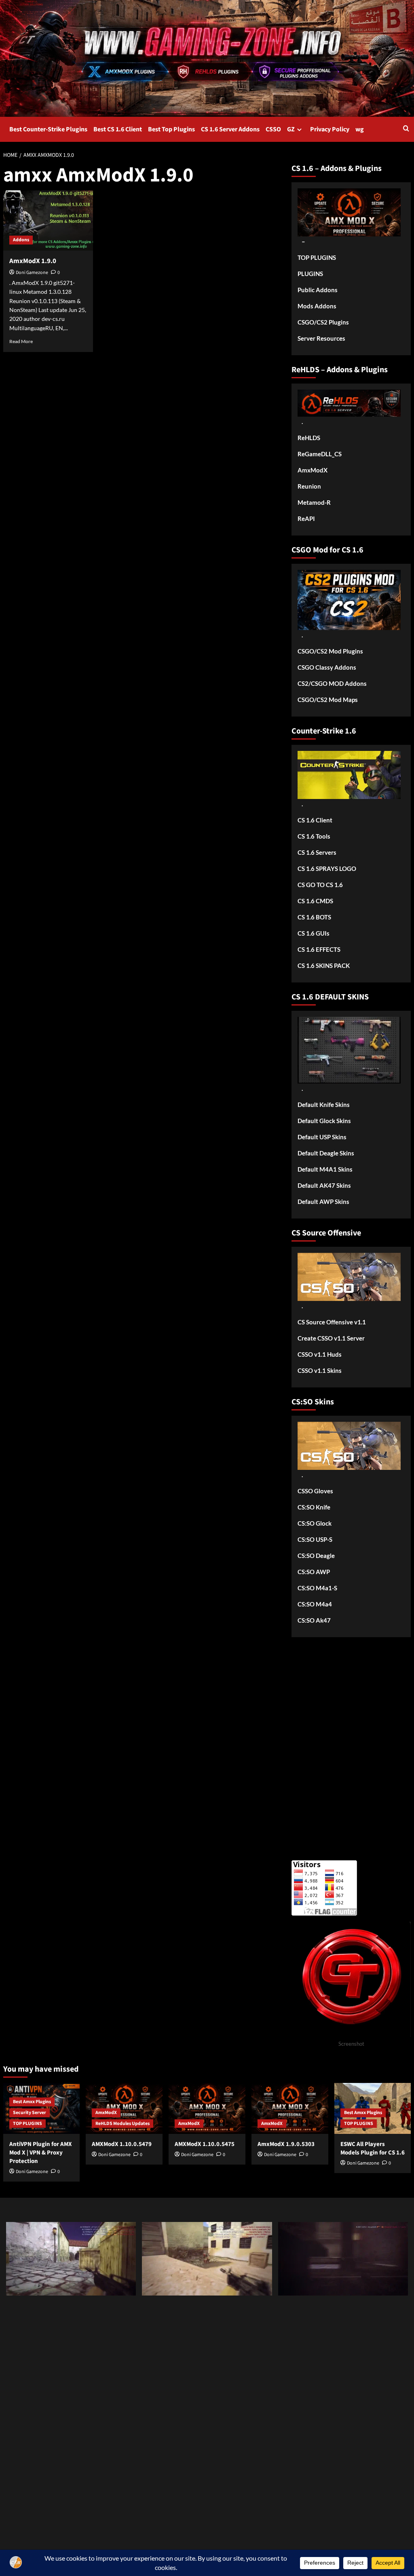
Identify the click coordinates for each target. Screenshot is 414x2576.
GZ (291, 129)
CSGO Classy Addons (327, 667)
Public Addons (318, 290)
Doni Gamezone (32, 273)
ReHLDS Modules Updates (123, 2124)
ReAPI (306, 519)
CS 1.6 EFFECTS (319, 949)
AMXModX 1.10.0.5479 (122, 2144)
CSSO (273, 129)
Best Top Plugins (171, 129)
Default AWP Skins (323, 1202)
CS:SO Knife (314, 1507)
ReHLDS (309, 438)
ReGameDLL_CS (320, 454)
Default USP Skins (322, 1137)
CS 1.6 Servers (317, 852)
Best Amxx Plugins (32, 2102)
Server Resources (321, 338)
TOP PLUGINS (317, 257)
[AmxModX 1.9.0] (48, 220)
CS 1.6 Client (315, 820)
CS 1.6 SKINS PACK (324, 965)
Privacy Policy (330, 129)
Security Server (30, 2113)
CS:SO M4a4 (315, 1604)
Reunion (309, 486)
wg (360, 129)
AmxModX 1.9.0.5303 (286, 2144)
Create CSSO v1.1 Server (331, 1338)
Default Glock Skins (324, 1121)
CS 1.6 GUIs (314, 933)
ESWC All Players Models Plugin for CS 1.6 (373, 2148)
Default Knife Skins (324, 1105)
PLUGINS (310, 274)
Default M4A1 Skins (325, 1169)
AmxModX (313, 470)
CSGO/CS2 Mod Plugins (330, 651)
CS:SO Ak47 (314, 1620)
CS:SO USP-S (315, 1539)
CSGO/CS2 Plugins (323, 322)
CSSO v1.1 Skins (320, 1370)
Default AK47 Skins (324, 1185)
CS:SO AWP (314, 1572)
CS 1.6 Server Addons (230, 129)
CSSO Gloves (315, 1491)
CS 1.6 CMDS (315, 901)
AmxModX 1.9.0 (33, 261)
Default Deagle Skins (326, 1153)
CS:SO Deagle (316, 1556)
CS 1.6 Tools (314, 836)
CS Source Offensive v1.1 (332, 1322)
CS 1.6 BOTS (314, 917)
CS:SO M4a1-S (317, 1588)
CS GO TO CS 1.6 (320, 885)
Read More (21, 341)
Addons (21, 240)
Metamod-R (314, 502)
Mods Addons (317, 306)
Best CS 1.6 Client (118, 129)
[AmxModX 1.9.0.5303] (290, 2109)
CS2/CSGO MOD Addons (332, 683)
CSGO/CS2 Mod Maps (328, 700)
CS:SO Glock (315, 1523)
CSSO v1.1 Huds (320, 1354)
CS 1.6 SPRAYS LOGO (327, 869)
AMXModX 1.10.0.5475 (205, 2144)
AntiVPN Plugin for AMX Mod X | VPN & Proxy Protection (41, 2153)
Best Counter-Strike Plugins (48, 129)
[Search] (406, 129)
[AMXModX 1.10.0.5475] (207, 2109)
